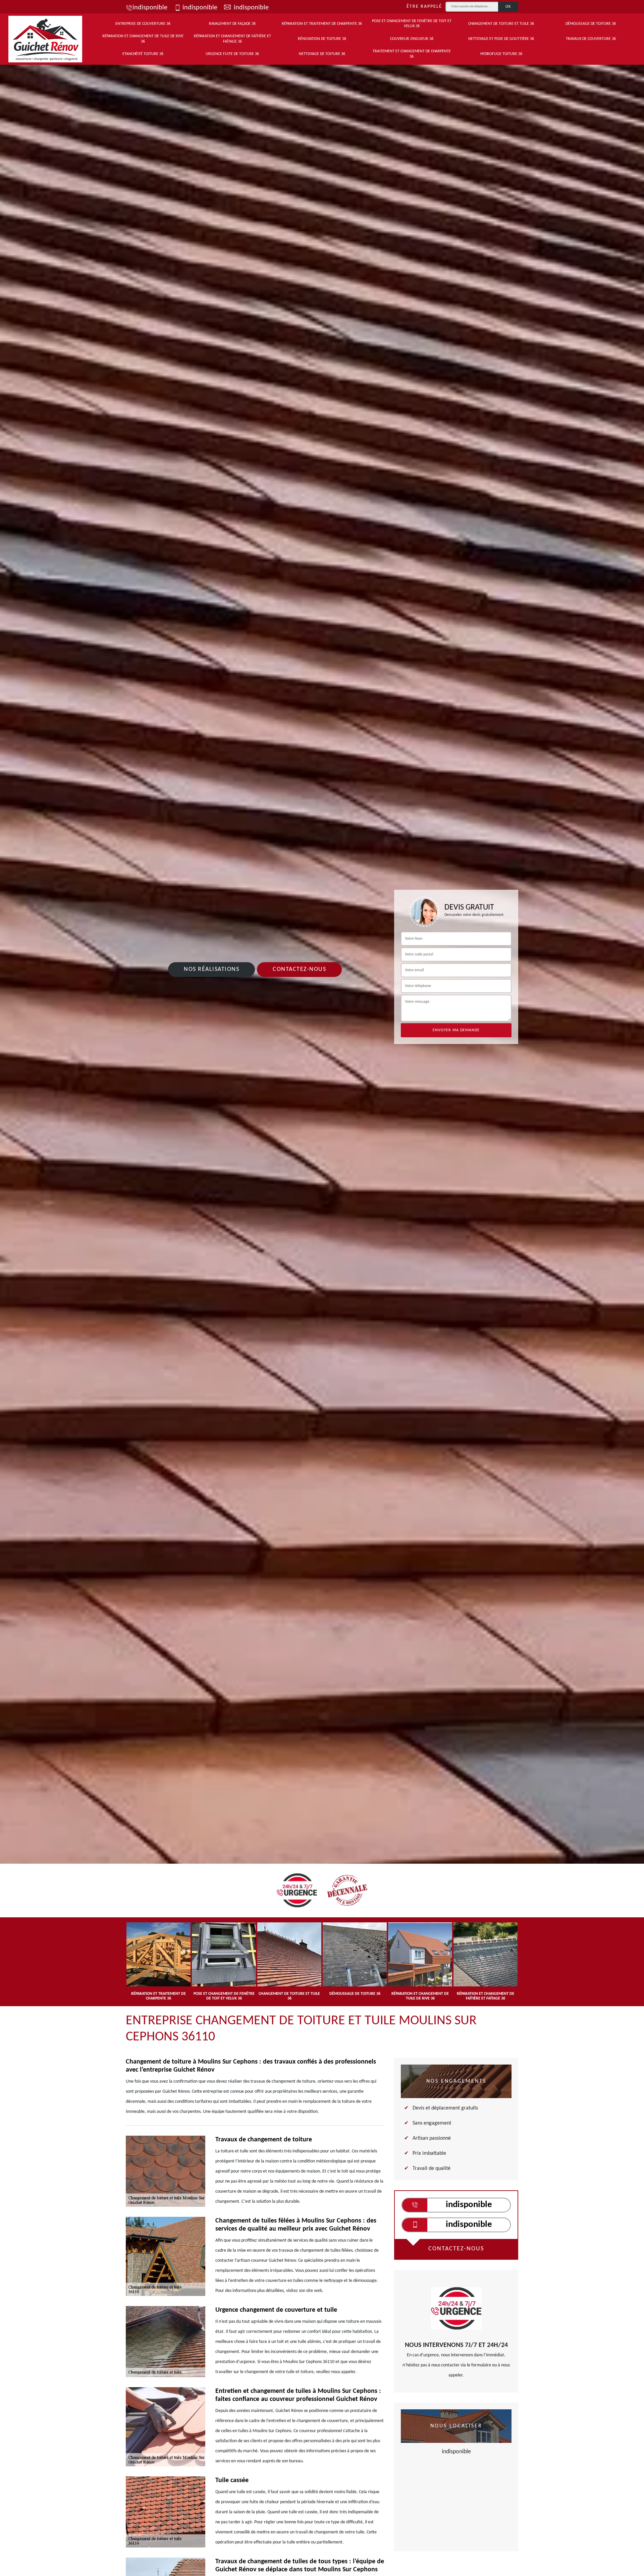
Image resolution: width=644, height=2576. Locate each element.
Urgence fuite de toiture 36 (232, 54)
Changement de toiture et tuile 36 (501, 24)
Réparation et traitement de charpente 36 (322, 24)
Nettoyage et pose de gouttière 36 (501, 39)
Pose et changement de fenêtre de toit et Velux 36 (412, 24)
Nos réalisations (211, 969)
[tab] (322, 1091)
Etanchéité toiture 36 (143, 54)
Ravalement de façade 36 (232, 24)
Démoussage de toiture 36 (591, 24)
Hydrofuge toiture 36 (501, 54)
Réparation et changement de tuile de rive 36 (143, 39)
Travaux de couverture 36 (591, 39)
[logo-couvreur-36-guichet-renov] (45, 39)
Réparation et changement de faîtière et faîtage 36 (232, 39)
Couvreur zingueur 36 (412, 39)
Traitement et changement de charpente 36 (412, 54)
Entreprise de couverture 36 (143, 24)
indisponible (150, 8)
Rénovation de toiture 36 (322, 39)
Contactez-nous (299, 969)
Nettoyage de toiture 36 (322, 54)
